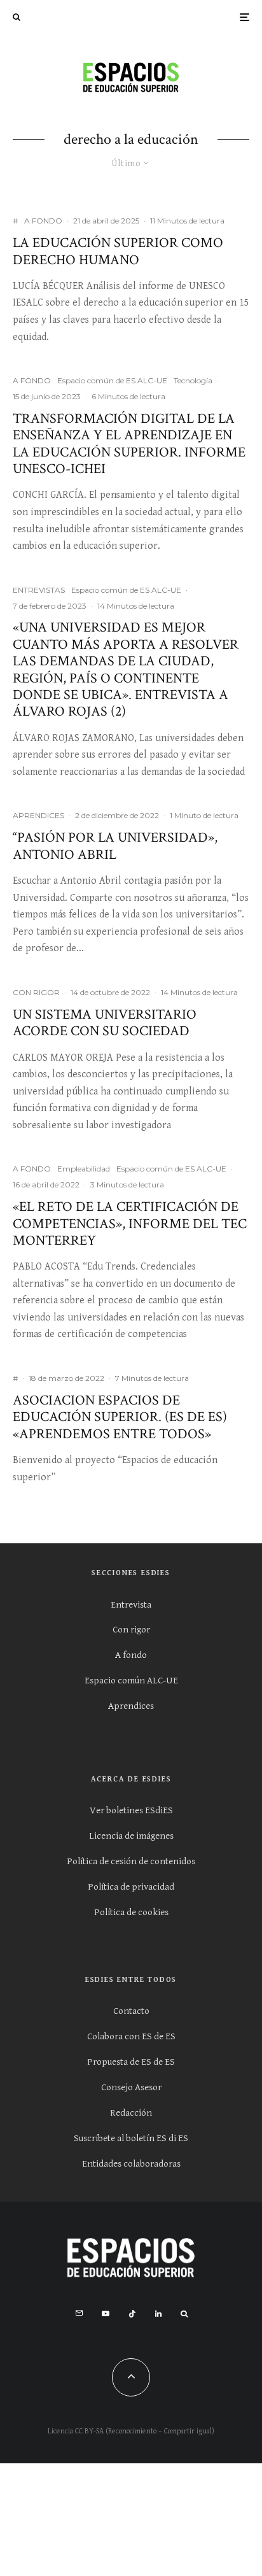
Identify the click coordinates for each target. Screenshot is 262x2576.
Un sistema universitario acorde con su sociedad (105, 1023)
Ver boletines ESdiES (131, 1810)
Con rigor (131, 1630)
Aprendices (131, 1706)
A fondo (131, 1655)
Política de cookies (131, 1912)
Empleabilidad (84, 1169)
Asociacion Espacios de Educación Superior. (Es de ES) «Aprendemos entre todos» (120, 1418)
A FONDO (43, 221)
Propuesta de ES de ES (131, 2062)
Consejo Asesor (131, 2087)
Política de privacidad (131, 1887)
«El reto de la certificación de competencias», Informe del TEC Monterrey (130, 1224)
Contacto (131, 2011)
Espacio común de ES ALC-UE (112, 380)
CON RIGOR (36, 992)
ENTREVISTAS (39, 590)
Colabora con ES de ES (131, 2036)
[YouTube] (106, 2314)
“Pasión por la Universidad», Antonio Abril (115, 846)
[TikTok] (132, 2314)
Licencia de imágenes (131, 1836)
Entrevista (131, 1605)
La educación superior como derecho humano (118, 252)
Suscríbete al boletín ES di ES (131, 2138)
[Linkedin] (158, 2314)
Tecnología (193, 380)
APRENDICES (38, 815)
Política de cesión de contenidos (131, 1861)
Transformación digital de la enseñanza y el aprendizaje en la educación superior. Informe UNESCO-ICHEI (129, 444)
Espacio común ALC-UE (131, 1681)
